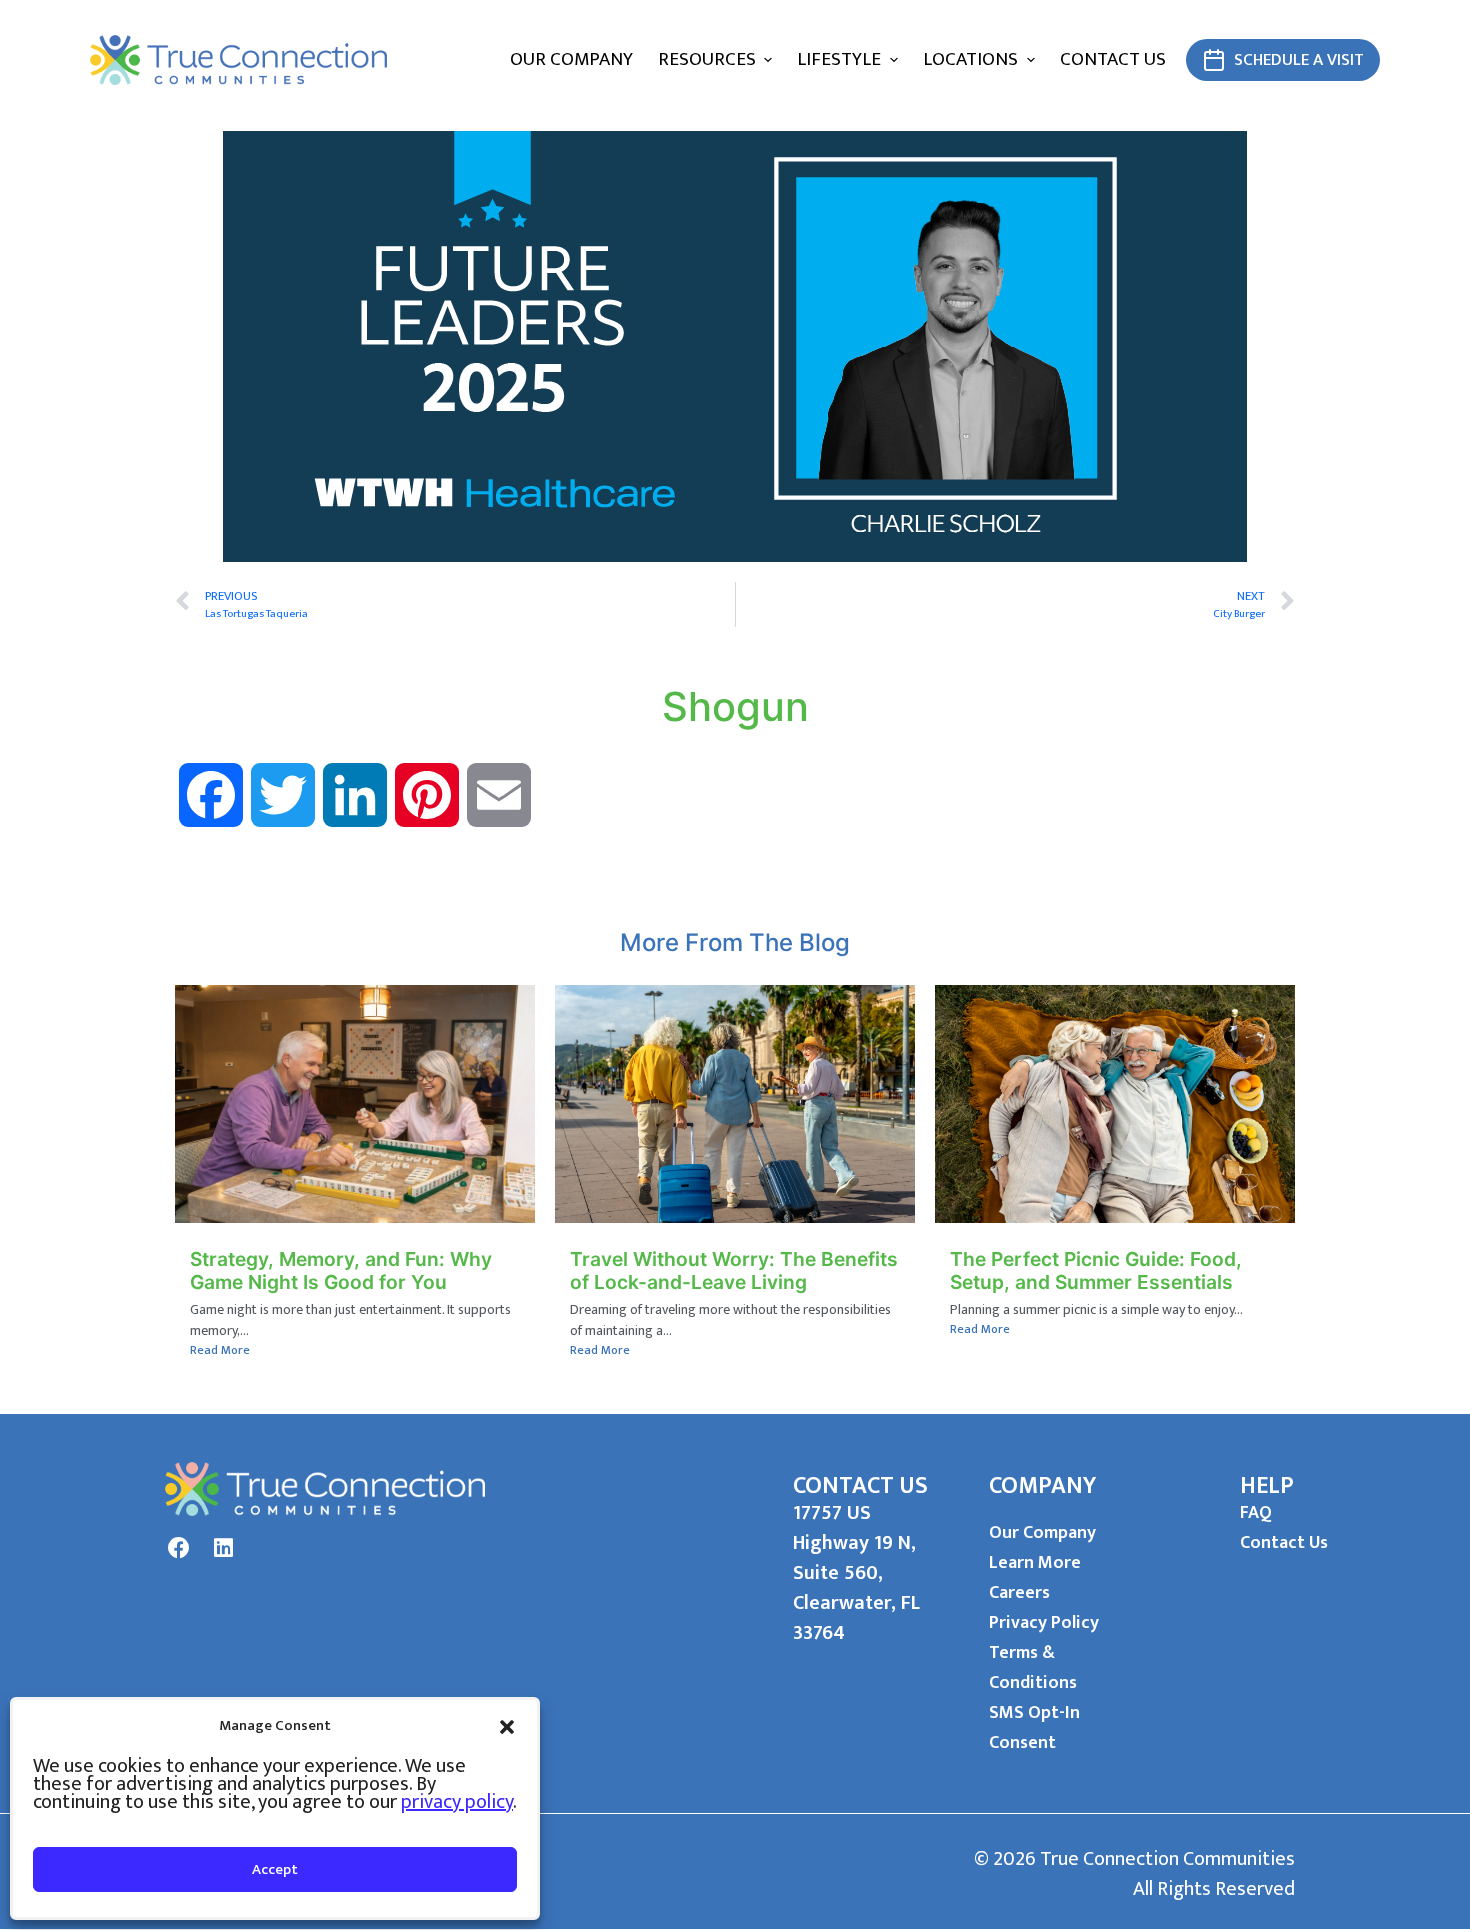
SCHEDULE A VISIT (1299, 60)
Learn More (1035, 1563)
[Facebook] (179, 1548)
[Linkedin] (223, 1548)
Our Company (1042, 1533)
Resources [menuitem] (707, 59)
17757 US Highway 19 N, (854, 1528)
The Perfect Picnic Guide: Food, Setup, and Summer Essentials (1096, 1270)
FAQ (1256, 1513)
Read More (220, 1350)
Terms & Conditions (1033, 1668)
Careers (1019, 1593)
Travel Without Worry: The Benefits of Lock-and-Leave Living (734, 1270)
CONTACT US (860, 1486)
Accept (275, 1869)
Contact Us (1284, 1543)
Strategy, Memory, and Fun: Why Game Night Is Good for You (341, 1270)
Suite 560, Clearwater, (847, 1588)
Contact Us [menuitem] (1113, 59)
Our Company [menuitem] (571, 59)
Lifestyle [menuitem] (839, 59)
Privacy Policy (1044, 1623)
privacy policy (457, 1802)
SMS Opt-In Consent (1034, 1728)
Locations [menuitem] (970, 59)
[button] (507, 1726)
